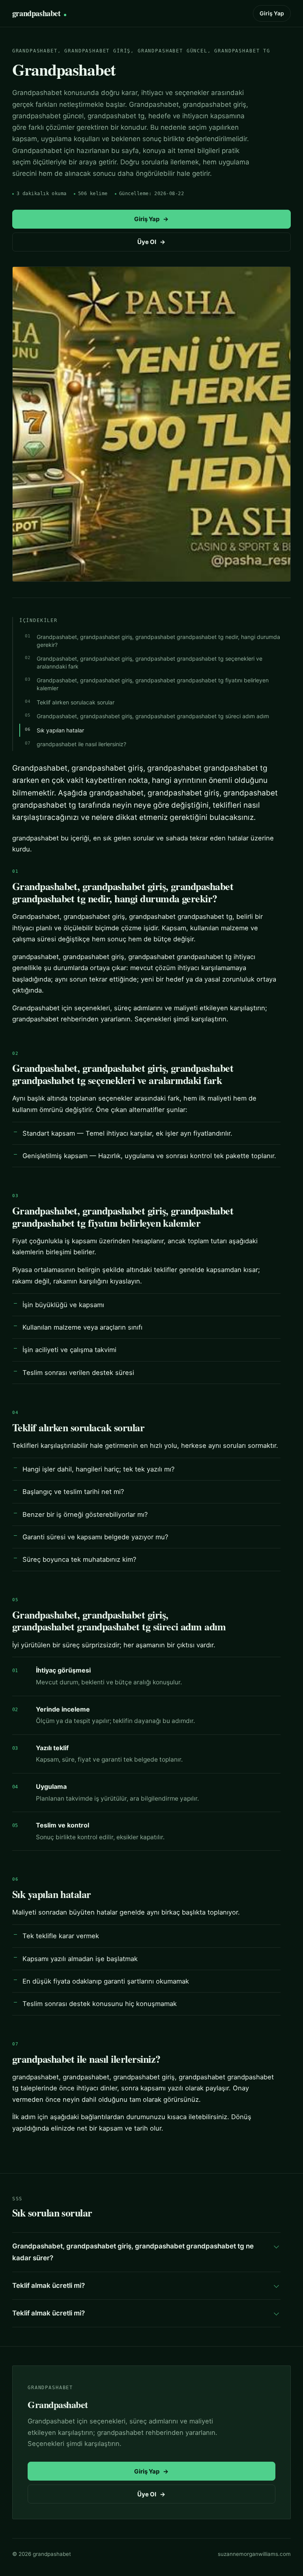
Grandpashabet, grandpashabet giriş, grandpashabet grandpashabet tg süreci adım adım (153, 716)
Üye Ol (151, 242)
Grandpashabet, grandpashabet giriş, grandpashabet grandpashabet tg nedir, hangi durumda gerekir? (158, 641)
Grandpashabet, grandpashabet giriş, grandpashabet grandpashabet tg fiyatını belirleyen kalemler (153, 684)
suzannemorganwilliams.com (254, 2554)
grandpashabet (36, 13)
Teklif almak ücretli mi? (49, 2285)
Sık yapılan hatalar (60, 730)
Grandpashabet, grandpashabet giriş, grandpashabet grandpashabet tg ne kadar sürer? (133, 2252)
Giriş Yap (272, 13)
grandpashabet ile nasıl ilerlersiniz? (81, 744)
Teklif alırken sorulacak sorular (76, 702)
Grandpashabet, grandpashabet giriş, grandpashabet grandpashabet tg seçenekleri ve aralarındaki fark (150, 662)
